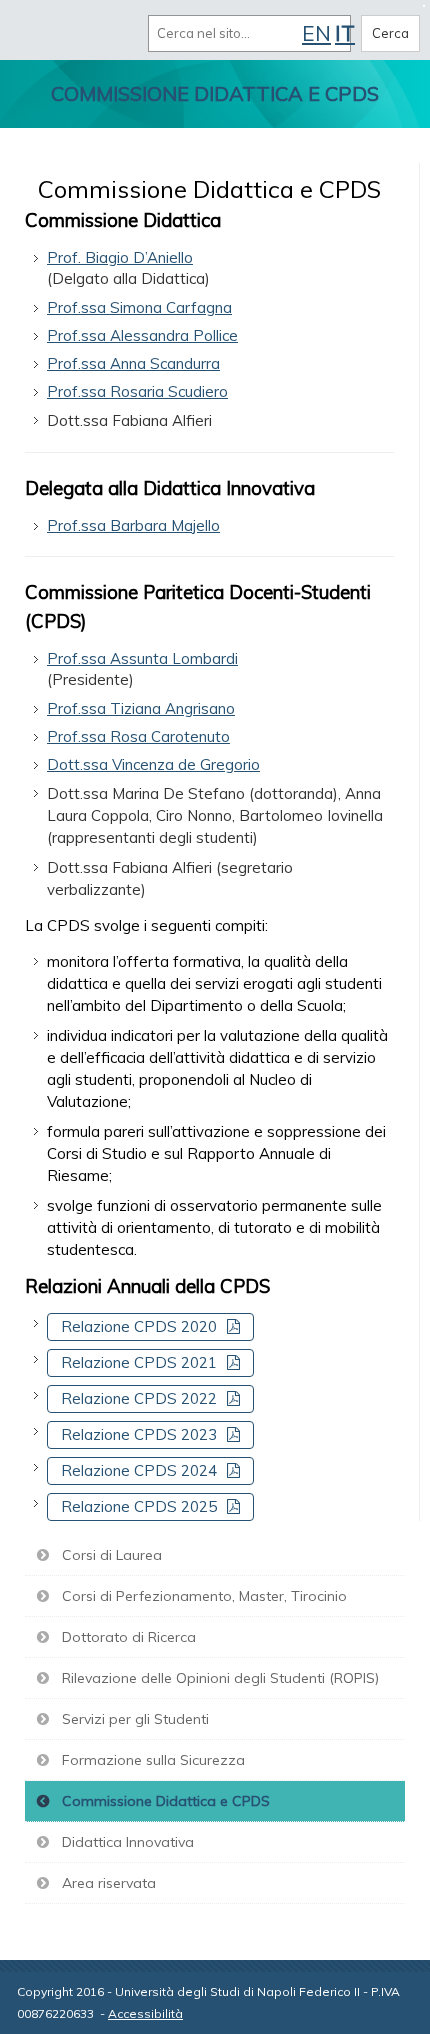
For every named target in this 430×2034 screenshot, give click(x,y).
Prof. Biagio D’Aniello (120, 257)
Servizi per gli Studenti (135, 1719)
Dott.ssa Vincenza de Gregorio (153, 764)
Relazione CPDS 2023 (139, 1434)
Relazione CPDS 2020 (139, 1326)
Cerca (390, 33)
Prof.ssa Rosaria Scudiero (137, 391)
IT (345, 33)
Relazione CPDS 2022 (139, 1398)
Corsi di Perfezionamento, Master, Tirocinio (204, 1596)
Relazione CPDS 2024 (139, 1470)
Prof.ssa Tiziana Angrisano (141, 708)
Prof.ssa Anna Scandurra (133, 363)
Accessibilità (145, 2013)
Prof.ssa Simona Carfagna (139, 307)
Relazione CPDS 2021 (139, 1362)
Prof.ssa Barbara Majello (133, 525)
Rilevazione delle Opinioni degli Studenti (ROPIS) (220, 1678)
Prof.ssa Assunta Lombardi (142, 658)
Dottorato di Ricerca (129, 1637)
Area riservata (109, 1883)
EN (316, 33)
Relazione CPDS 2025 (139, 1506)
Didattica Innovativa (128, 1842)
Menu (38, 33)
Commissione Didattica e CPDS (166, 1801)
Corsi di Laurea (112, 1555)
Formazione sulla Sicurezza (153, 1760)
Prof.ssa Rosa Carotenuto (138, 736)
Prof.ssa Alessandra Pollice (142, 335)
